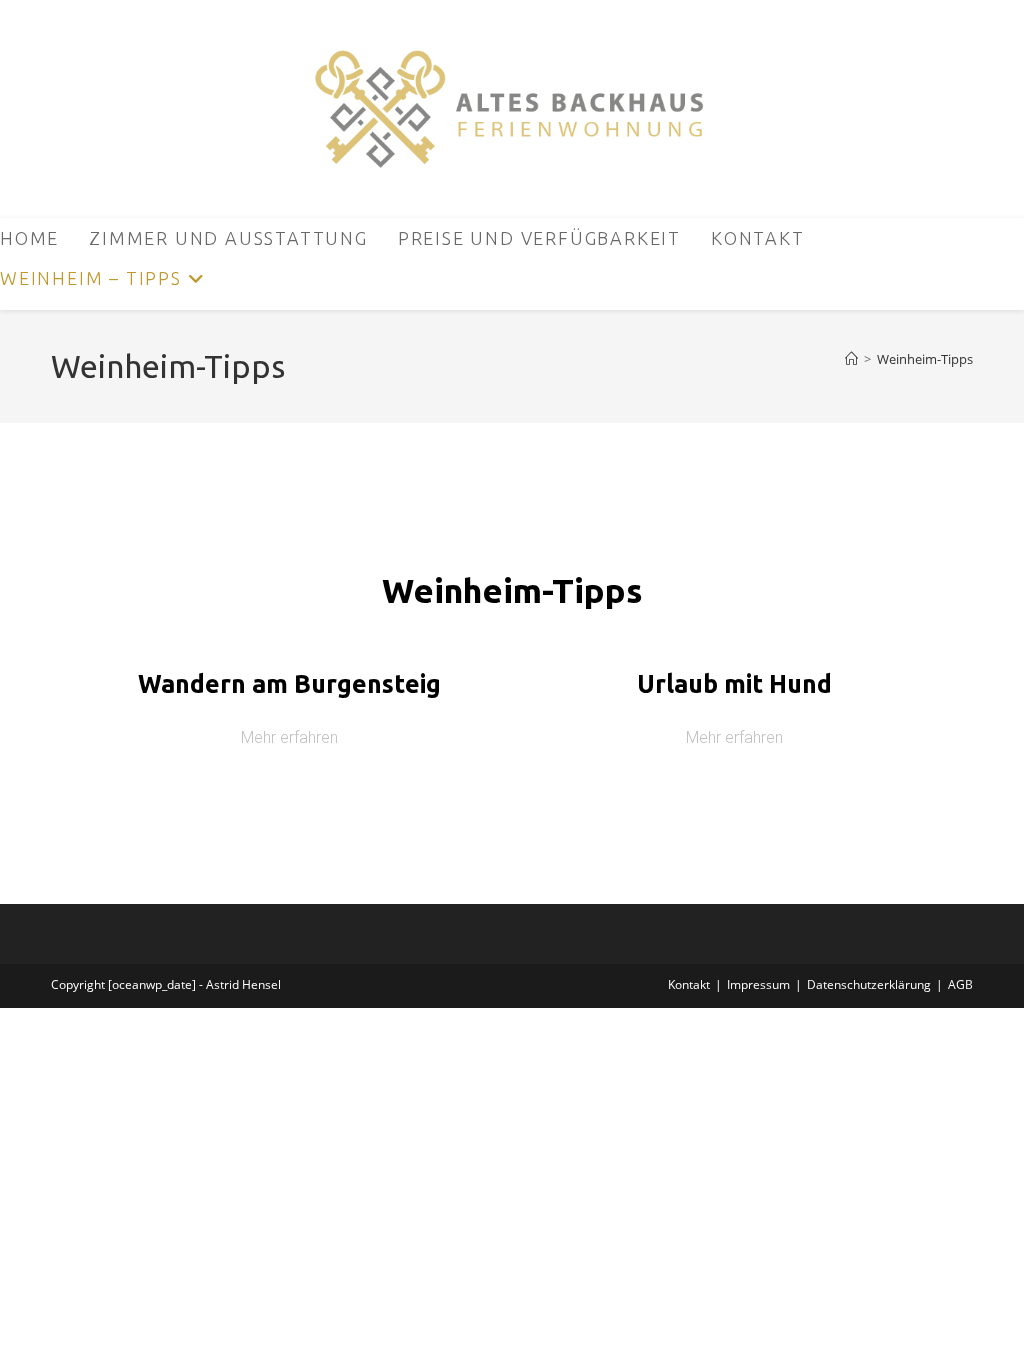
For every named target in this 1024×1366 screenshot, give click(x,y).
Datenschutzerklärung (869, 984)
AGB (960, 984)
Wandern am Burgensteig (289, 684)
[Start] (851, 359)
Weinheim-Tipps (925, 359)
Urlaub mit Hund (734, 684)
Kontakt (689, 984)
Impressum (758, 984)
